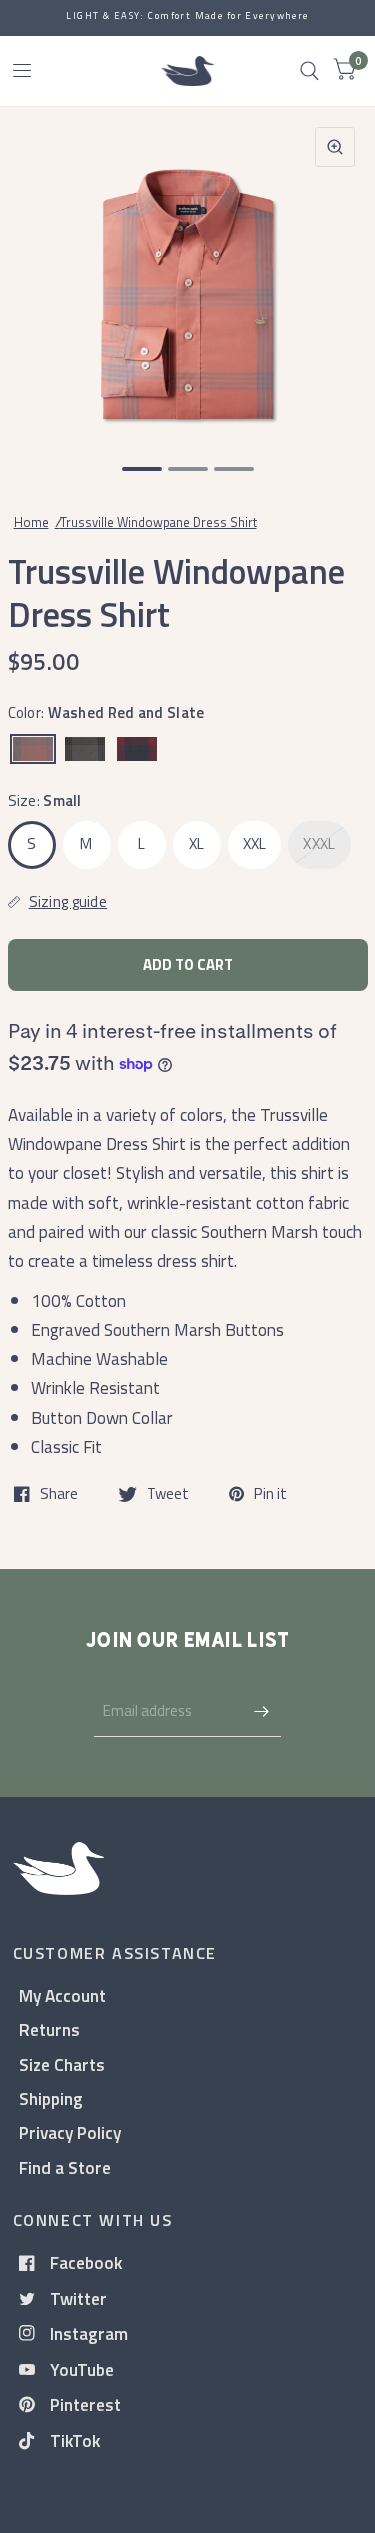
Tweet (168, 1494)
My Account (62, 1995)
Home (31, 522)
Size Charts (62, 2064)
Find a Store (65, 2167)
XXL (255, 843)
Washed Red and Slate (33, 749)
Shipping (51, 2098)
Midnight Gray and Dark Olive (85, 749)
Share (59, 1494)
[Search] (309, 71)
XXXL (319, 843)
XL (197, 843)
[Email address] (261, 1711)
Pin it (270, 1494)
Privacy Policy (70, 2132)
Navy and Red (137, 749)
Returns (49, 2029)
